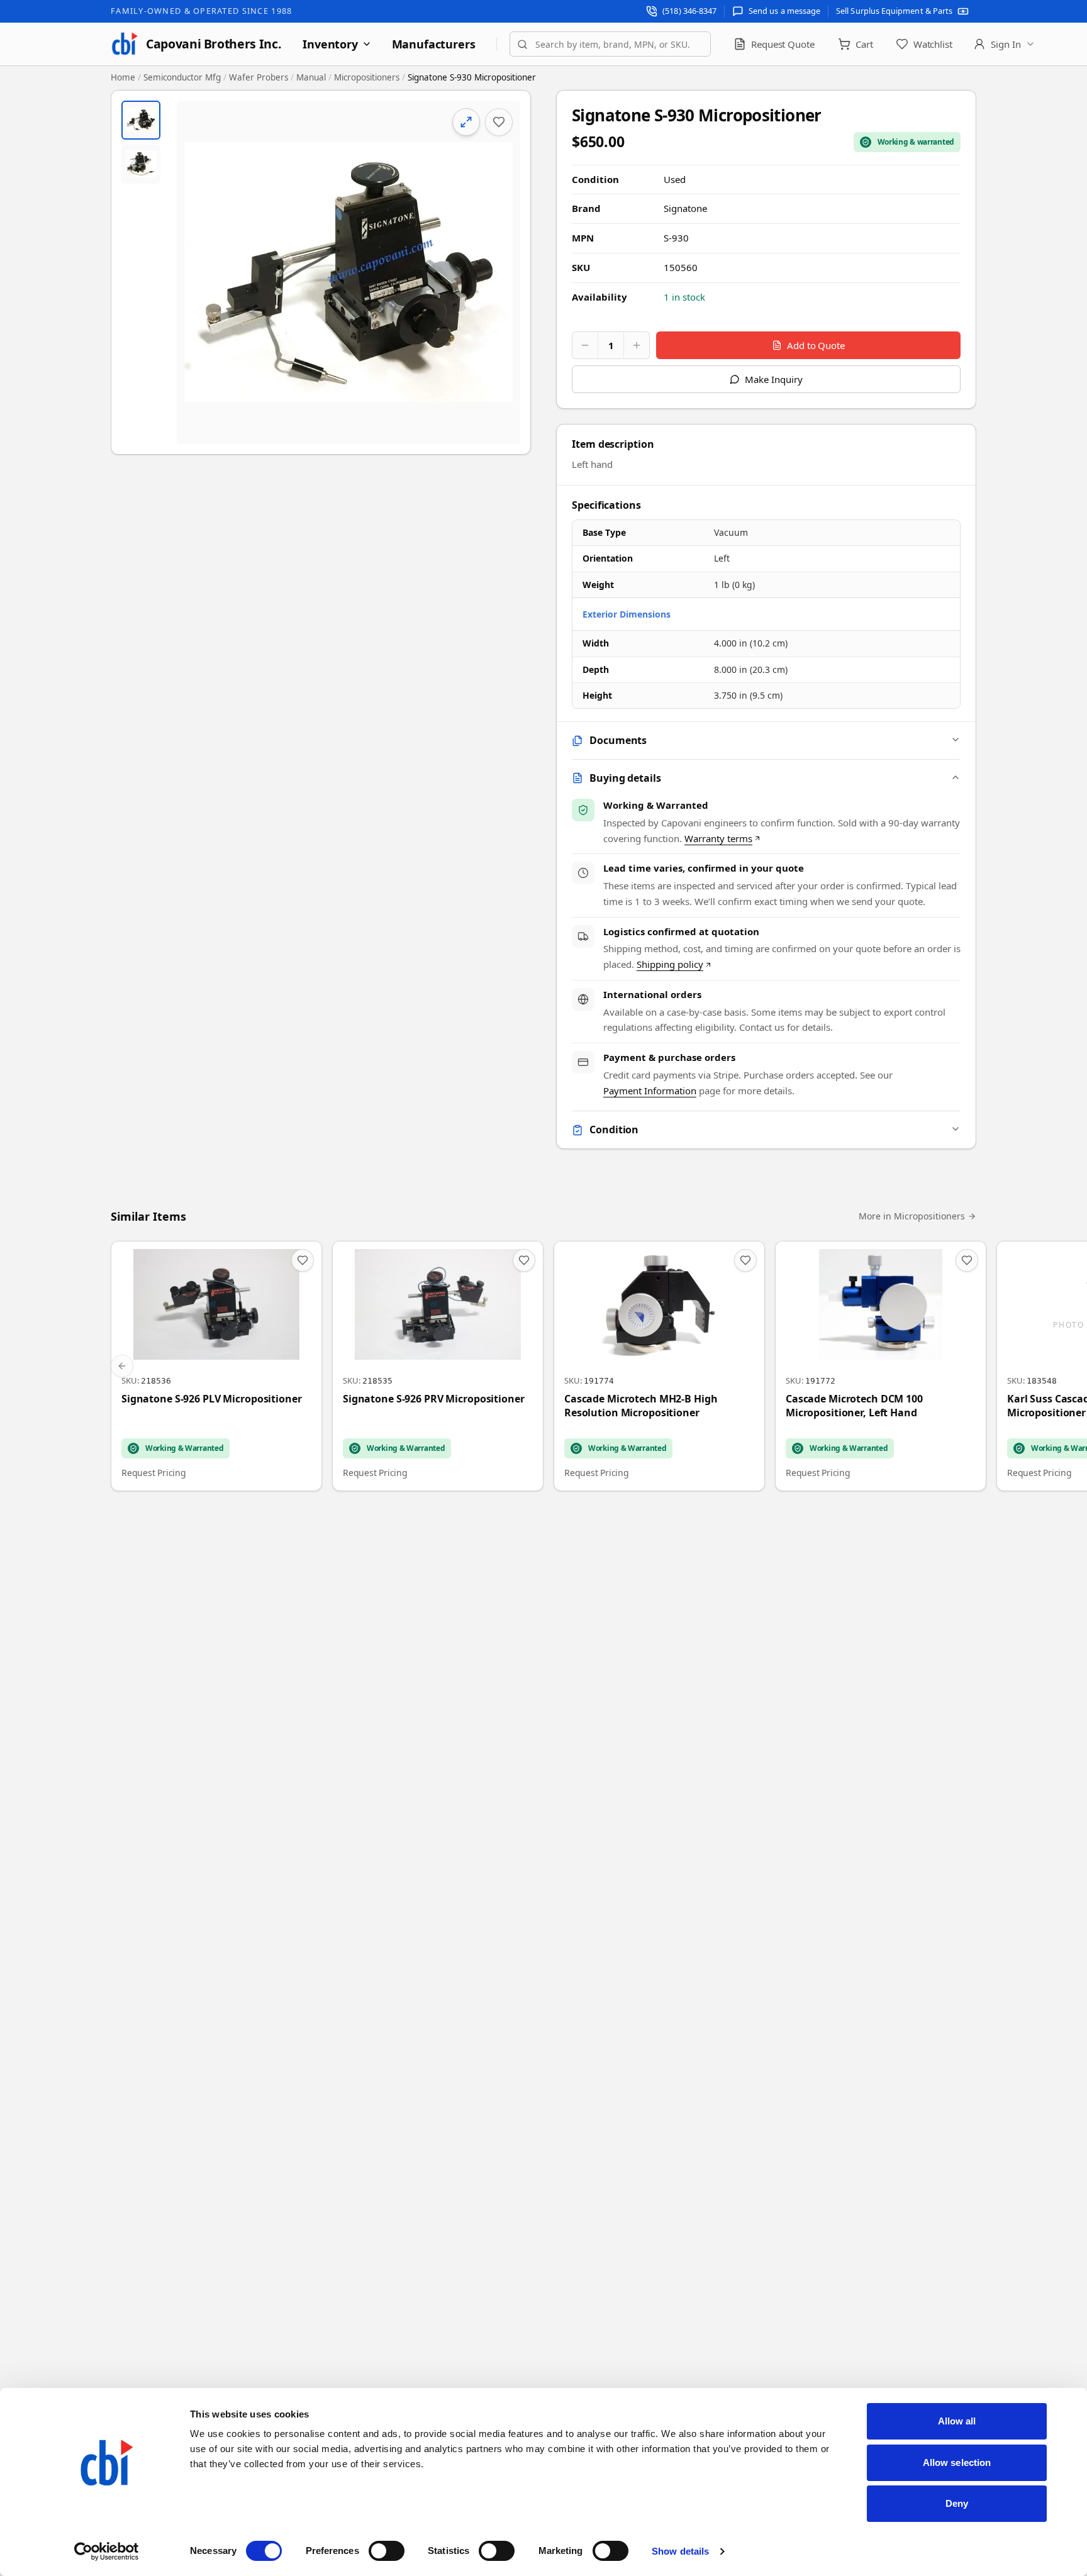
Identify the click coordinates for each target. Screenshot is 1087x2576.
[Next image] (500, 272)
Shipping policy (670, 964)
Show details (680, 2551)
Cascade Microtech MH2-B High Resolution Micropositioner (641, 1406)
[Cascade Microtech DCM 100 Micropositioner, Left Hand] (881, 1366)
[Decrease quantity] (585, 345)
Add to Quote (816, 345)
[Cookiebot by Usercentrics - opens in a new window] (107, 2551)
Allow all (957, 2421)
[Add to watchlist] (499, 122)
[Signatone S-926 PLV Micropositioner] (216, 1366)
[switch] (387, 2551)
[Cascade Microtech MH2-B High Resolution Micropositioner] (659, 1366)
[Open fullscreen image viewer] (348, 272)
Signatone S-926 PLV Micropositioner (212, 1399)
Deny (957, 2503)
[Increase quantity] (637, 345)
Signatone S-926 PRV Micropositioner (434, 1399)
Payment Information (650, 1091)
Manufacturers (434, 44)
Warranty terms (718, 838)
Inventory (330, 44)
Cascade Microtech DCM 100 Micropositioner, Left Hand (854, 1406)
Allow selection (957, 2462)
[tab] (141, 120)
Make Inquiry (773, 379)
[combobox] (610, 44)
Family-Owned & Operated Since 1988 (201, 11)
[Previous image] (197, 272)
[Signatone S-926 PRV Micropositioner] (438, 1366)
